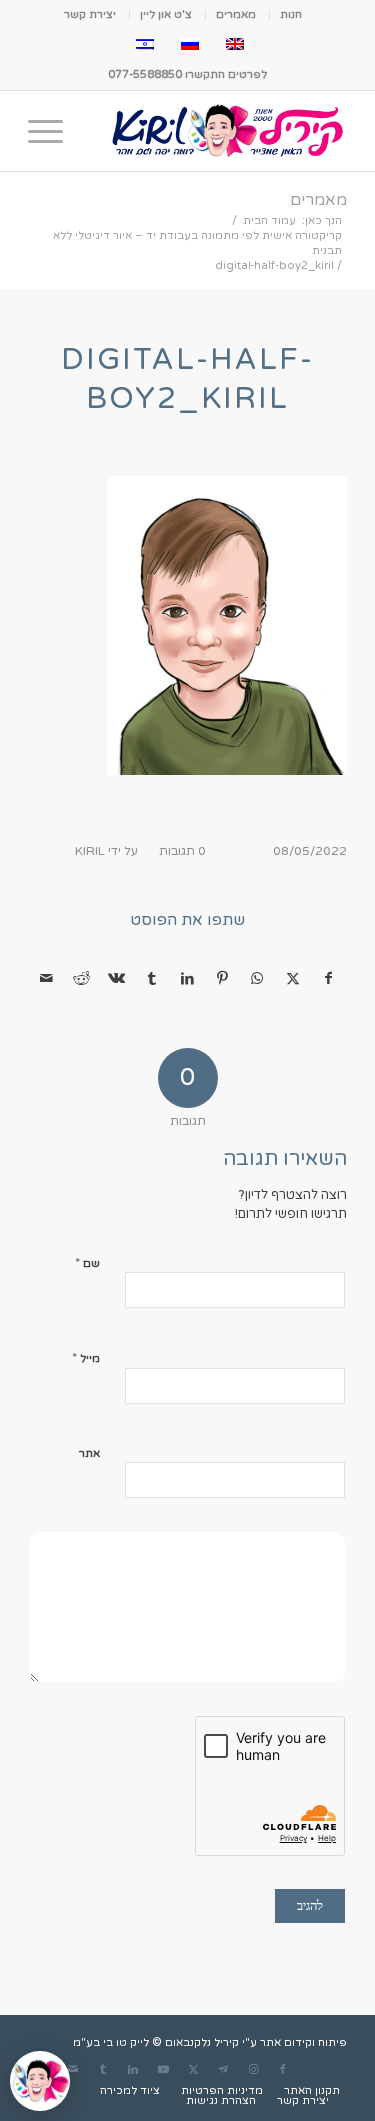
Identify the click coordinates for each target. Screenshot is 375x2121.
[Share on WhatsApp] (257, 979)
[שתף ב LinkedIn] (187, 979)
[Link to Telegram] (223, 2070)
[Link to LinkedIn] (133, 2070)
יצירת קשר (90, 14)
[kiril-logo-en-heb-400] (219, 131)
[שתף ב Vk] (117, 979)
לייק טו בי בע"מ (111, 2042)
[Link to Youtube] (163, 2070)
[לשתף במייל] (46, 979)
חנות (291, 14)
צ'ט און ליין (166, 14)
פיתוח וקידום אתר (303, 2042)
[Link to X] (193, 2070)
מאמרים (236, 14)
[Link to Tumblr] (103, 2070)
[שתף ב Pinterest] (222, 979)
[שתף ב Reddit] (81, 979)
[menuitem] (290, 15)
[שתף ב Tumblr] (152, 979)
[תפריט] (52, 131)
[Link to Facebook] (283, 2070)
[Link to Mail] (73, 2070)
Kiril (90, 851)
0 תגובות (182, 851)
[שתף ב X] (293, 979)
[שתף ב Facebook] (328, 979)
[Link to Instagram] (253, 2070)
